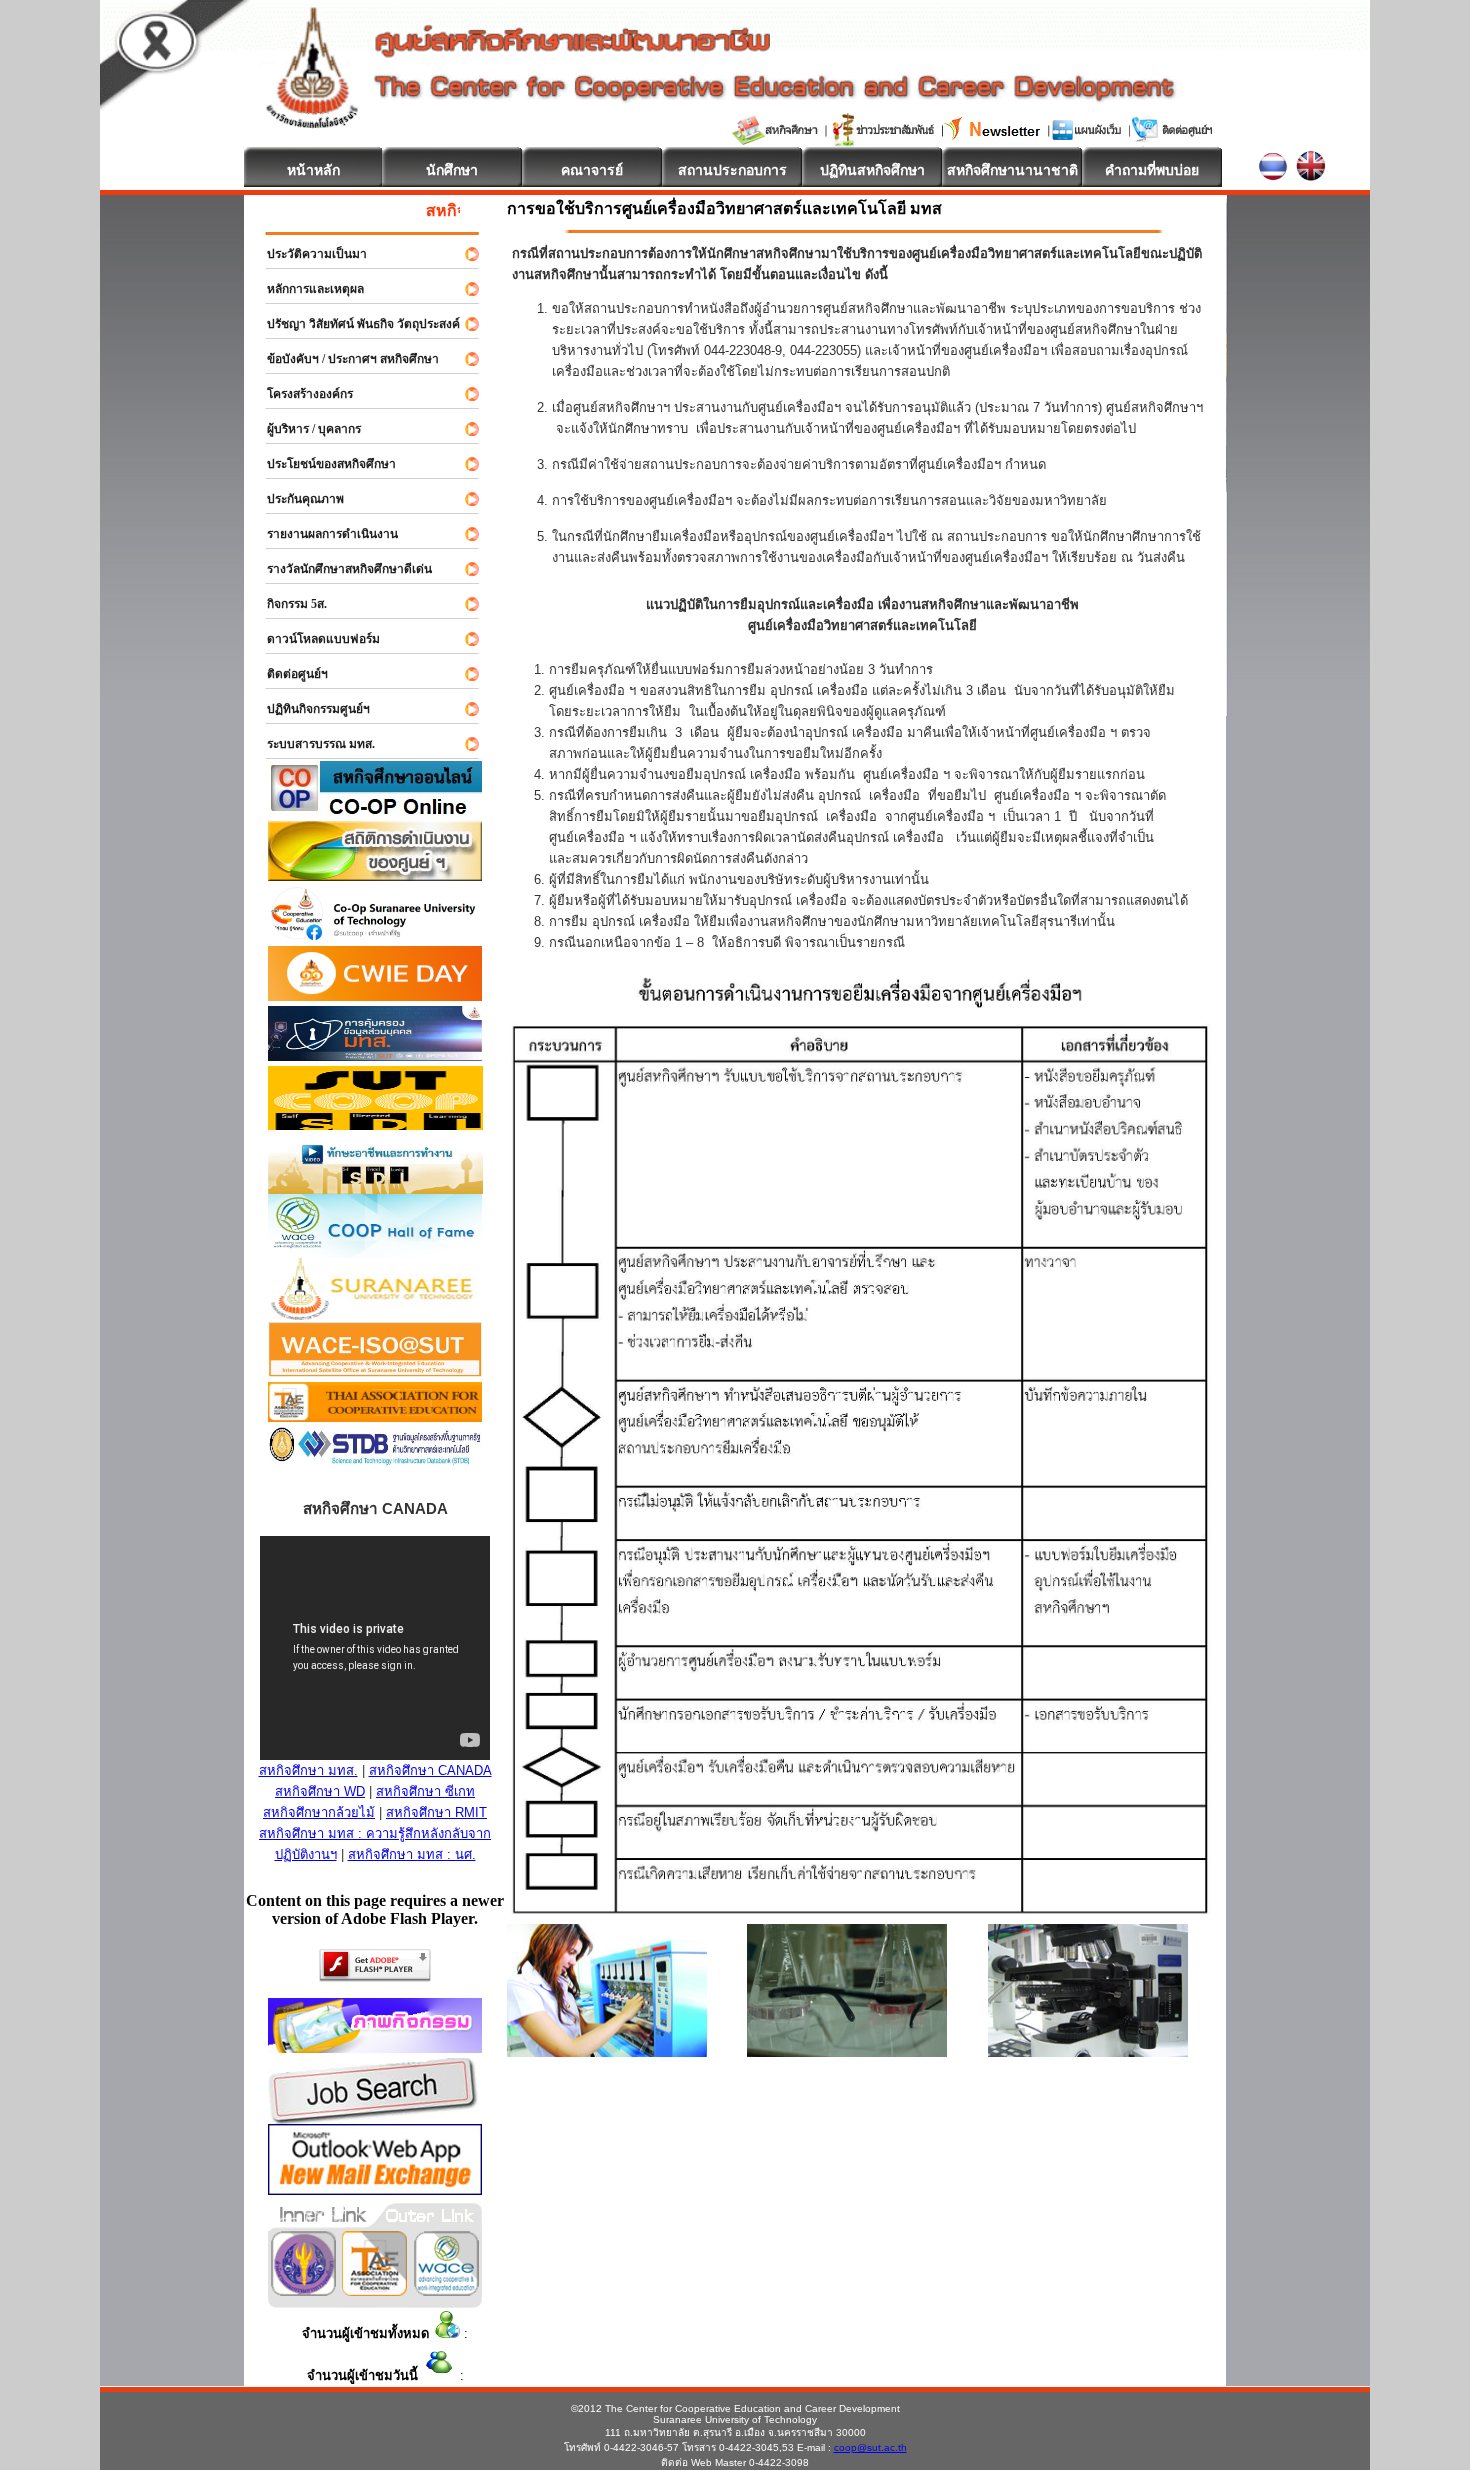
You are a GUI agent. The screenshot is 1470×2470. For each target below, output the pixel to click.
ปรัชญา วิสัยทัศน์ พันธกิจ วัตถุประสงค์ (354, 324)
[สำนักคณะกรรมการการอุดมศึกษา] (303, 2290)
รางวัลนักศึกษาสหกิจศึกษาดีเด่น (340, 569)
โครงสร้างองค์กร (301, 394)
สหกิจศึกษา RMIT (436, 1812)
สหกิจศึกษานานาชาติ (1012, 170)
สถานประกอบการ (732, 170)
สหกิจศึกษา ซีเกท (425, 1791)
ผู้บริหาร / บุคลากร (305, 429)
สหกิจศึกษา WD (320, 1791)
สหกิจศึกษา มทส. (308, 1770)
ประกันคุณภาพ (296, 499)
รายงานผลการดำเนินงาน (323, 534)
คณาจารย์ (592, 170)
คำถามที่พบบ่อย (1152, 170)
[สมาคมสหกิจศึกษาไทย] (374, 2290)
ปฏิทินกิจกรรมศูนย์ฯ (309, 709)
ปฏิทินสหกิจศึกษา (872, 170)
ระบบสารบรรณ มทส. (312, 744)
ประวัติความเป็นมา (308, 254)
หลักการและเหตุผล (306, 289)
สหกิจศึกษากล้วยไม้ (319, 1812)
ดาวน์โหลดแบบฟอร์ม (314, 639)
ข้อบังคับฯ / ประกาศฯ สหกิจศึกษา (344, 359)
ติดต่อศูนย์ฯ (288, 674)
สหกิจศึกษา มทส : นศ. (412, 1854)
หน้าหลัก (313, 170)
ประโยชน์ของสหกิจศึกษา (322, 464)
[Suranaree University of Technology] (375, 1124)
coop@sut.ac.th (870, 2447)
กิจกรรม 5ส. (288, 604)
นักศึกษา (452, 170)
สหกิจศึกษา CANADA (430, 1770)
